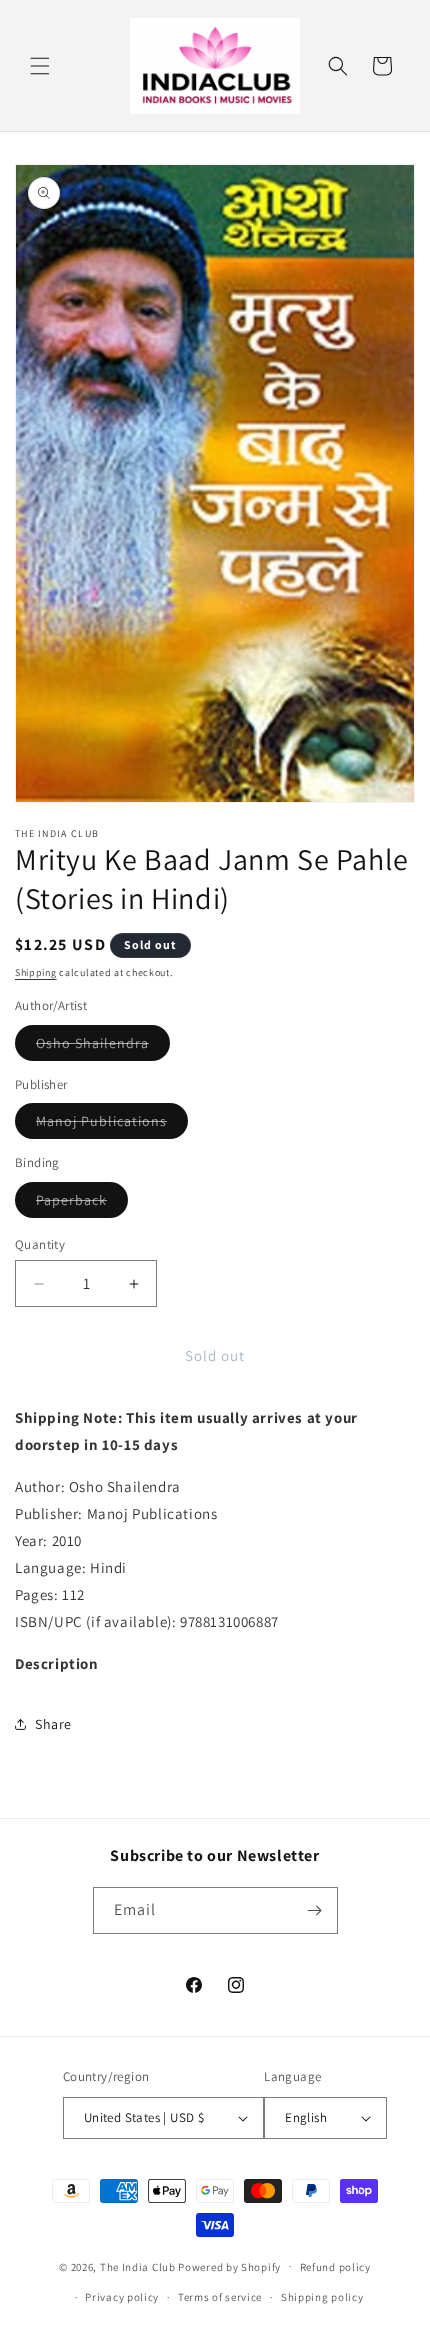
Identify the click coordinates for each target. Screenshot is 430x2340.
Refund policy (335, 2267)
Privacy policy (122, 2297)
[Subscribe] (315, 1910)
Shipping (36, 972)
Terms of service (220, 2297)
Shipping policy (322, 2297)
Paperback (82, 1204)
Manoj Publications (112, 1125)
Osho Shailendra (103, 1047)
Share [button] (53, 1724)
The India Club (138, 2266)
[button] (40, 66)
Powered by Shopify (229, 2266)
